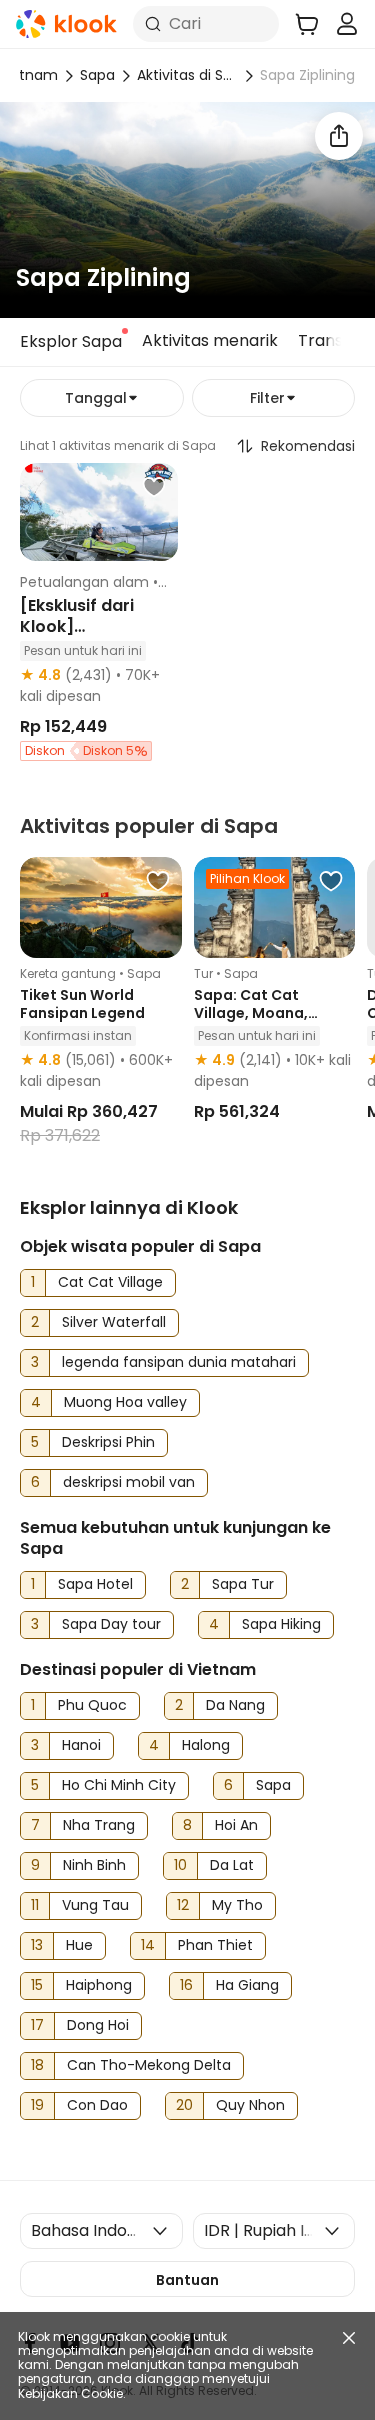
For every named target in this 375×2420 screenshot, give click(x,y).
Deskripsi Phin (108, 1442)
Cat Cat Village (110, 1282)
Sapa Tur (243, 1584)
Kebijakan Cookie (70, 2394)
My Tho (237, 1905)
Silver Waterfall (114, 1322)
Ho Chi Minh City (119, 1785)
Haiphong (99, 1985)
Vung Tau (95, 1905)
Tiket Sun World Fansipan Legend (82, 1004)
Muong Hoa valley (125, 1402)
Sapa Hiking (281, 1624)
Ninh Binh (94, 1865)
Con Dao (97, 2105)
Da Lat (232, 1865)
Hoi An (236, 1825)
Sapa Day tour (111, 1624)
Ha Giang (247, 1985)
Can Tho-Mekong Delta (149, 2065)
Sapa (97, 75)
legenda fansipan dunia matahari (179, 1362)
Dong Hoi (98, 2025)
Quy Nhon (250, 2105)
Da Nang (235, 1705)
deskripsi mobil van (129, 1482)
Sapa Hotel (95, 1584)
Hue (79, 1945)
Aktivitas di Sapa (187, 75)
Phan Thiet (215, 1945)
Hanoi (81, 1745)
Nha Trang (99, 1825)
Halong (206, 1745)
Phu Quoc (92, 1705)
